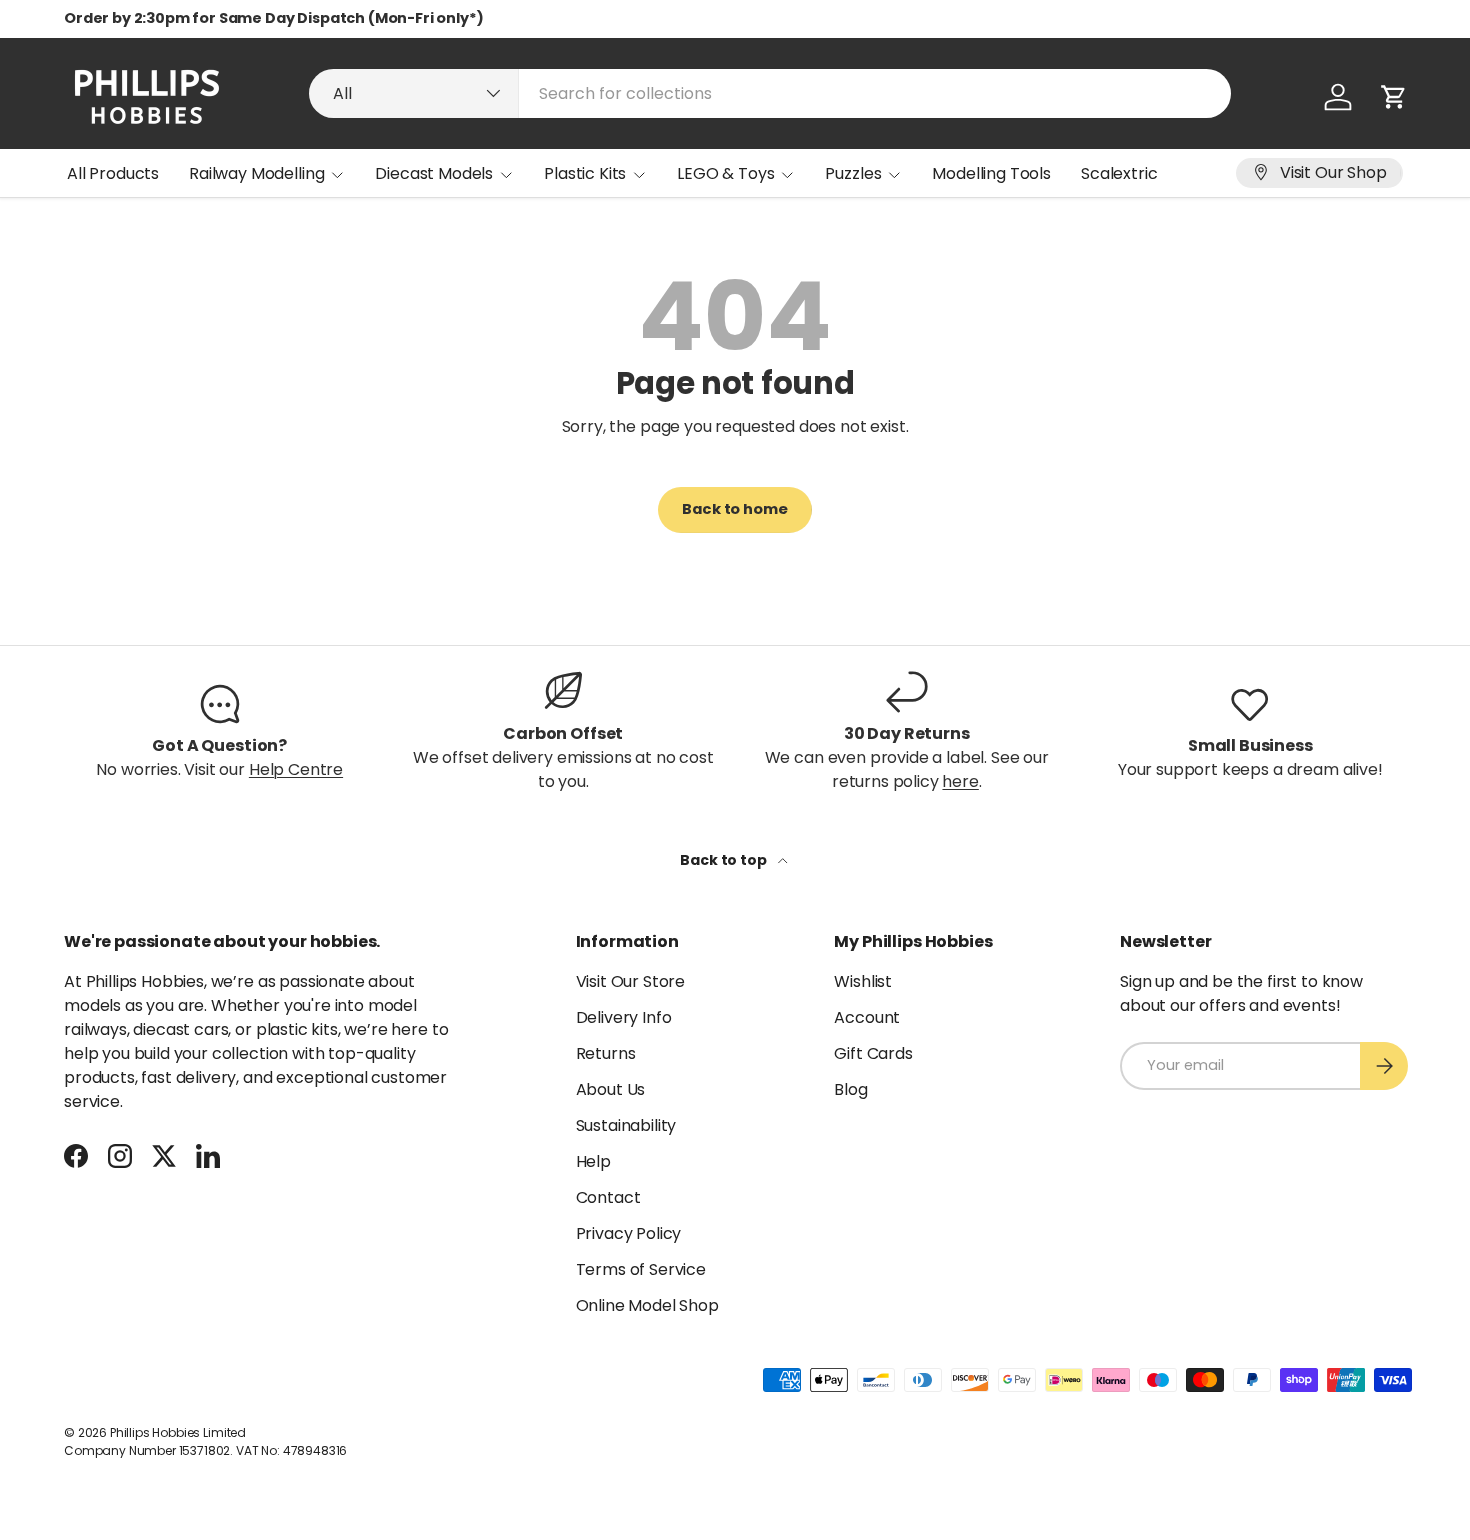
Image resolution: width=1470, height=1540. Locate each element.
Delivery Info (624, 1017)
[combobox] (770, 93)
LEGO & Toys (725, 173)
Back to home (734, 509)
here (960, 781)
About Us (611, 1089)
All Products (113, 173)
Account (867, 1017)
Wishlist (863, 981)
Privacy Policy (629, 1233)
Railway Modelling (256, 173)
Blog (850, 1089)
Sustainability (626, 1125)
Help (593, 1161)
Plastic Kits (585, 173)
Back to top (724, 860)
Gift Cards (873, 1053)
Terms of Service (641, 1269)
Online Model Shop (647, 1305)
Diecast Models (434, 173)
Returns (606, 1053)
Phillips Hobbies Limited (178, 1432)
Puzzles (853, 173)
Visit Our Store (631, 981)
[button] (1394, 97)
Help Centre (296, 769)
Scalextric (1119, 173)
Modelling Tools (991, 173)
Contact (608, 1197)
